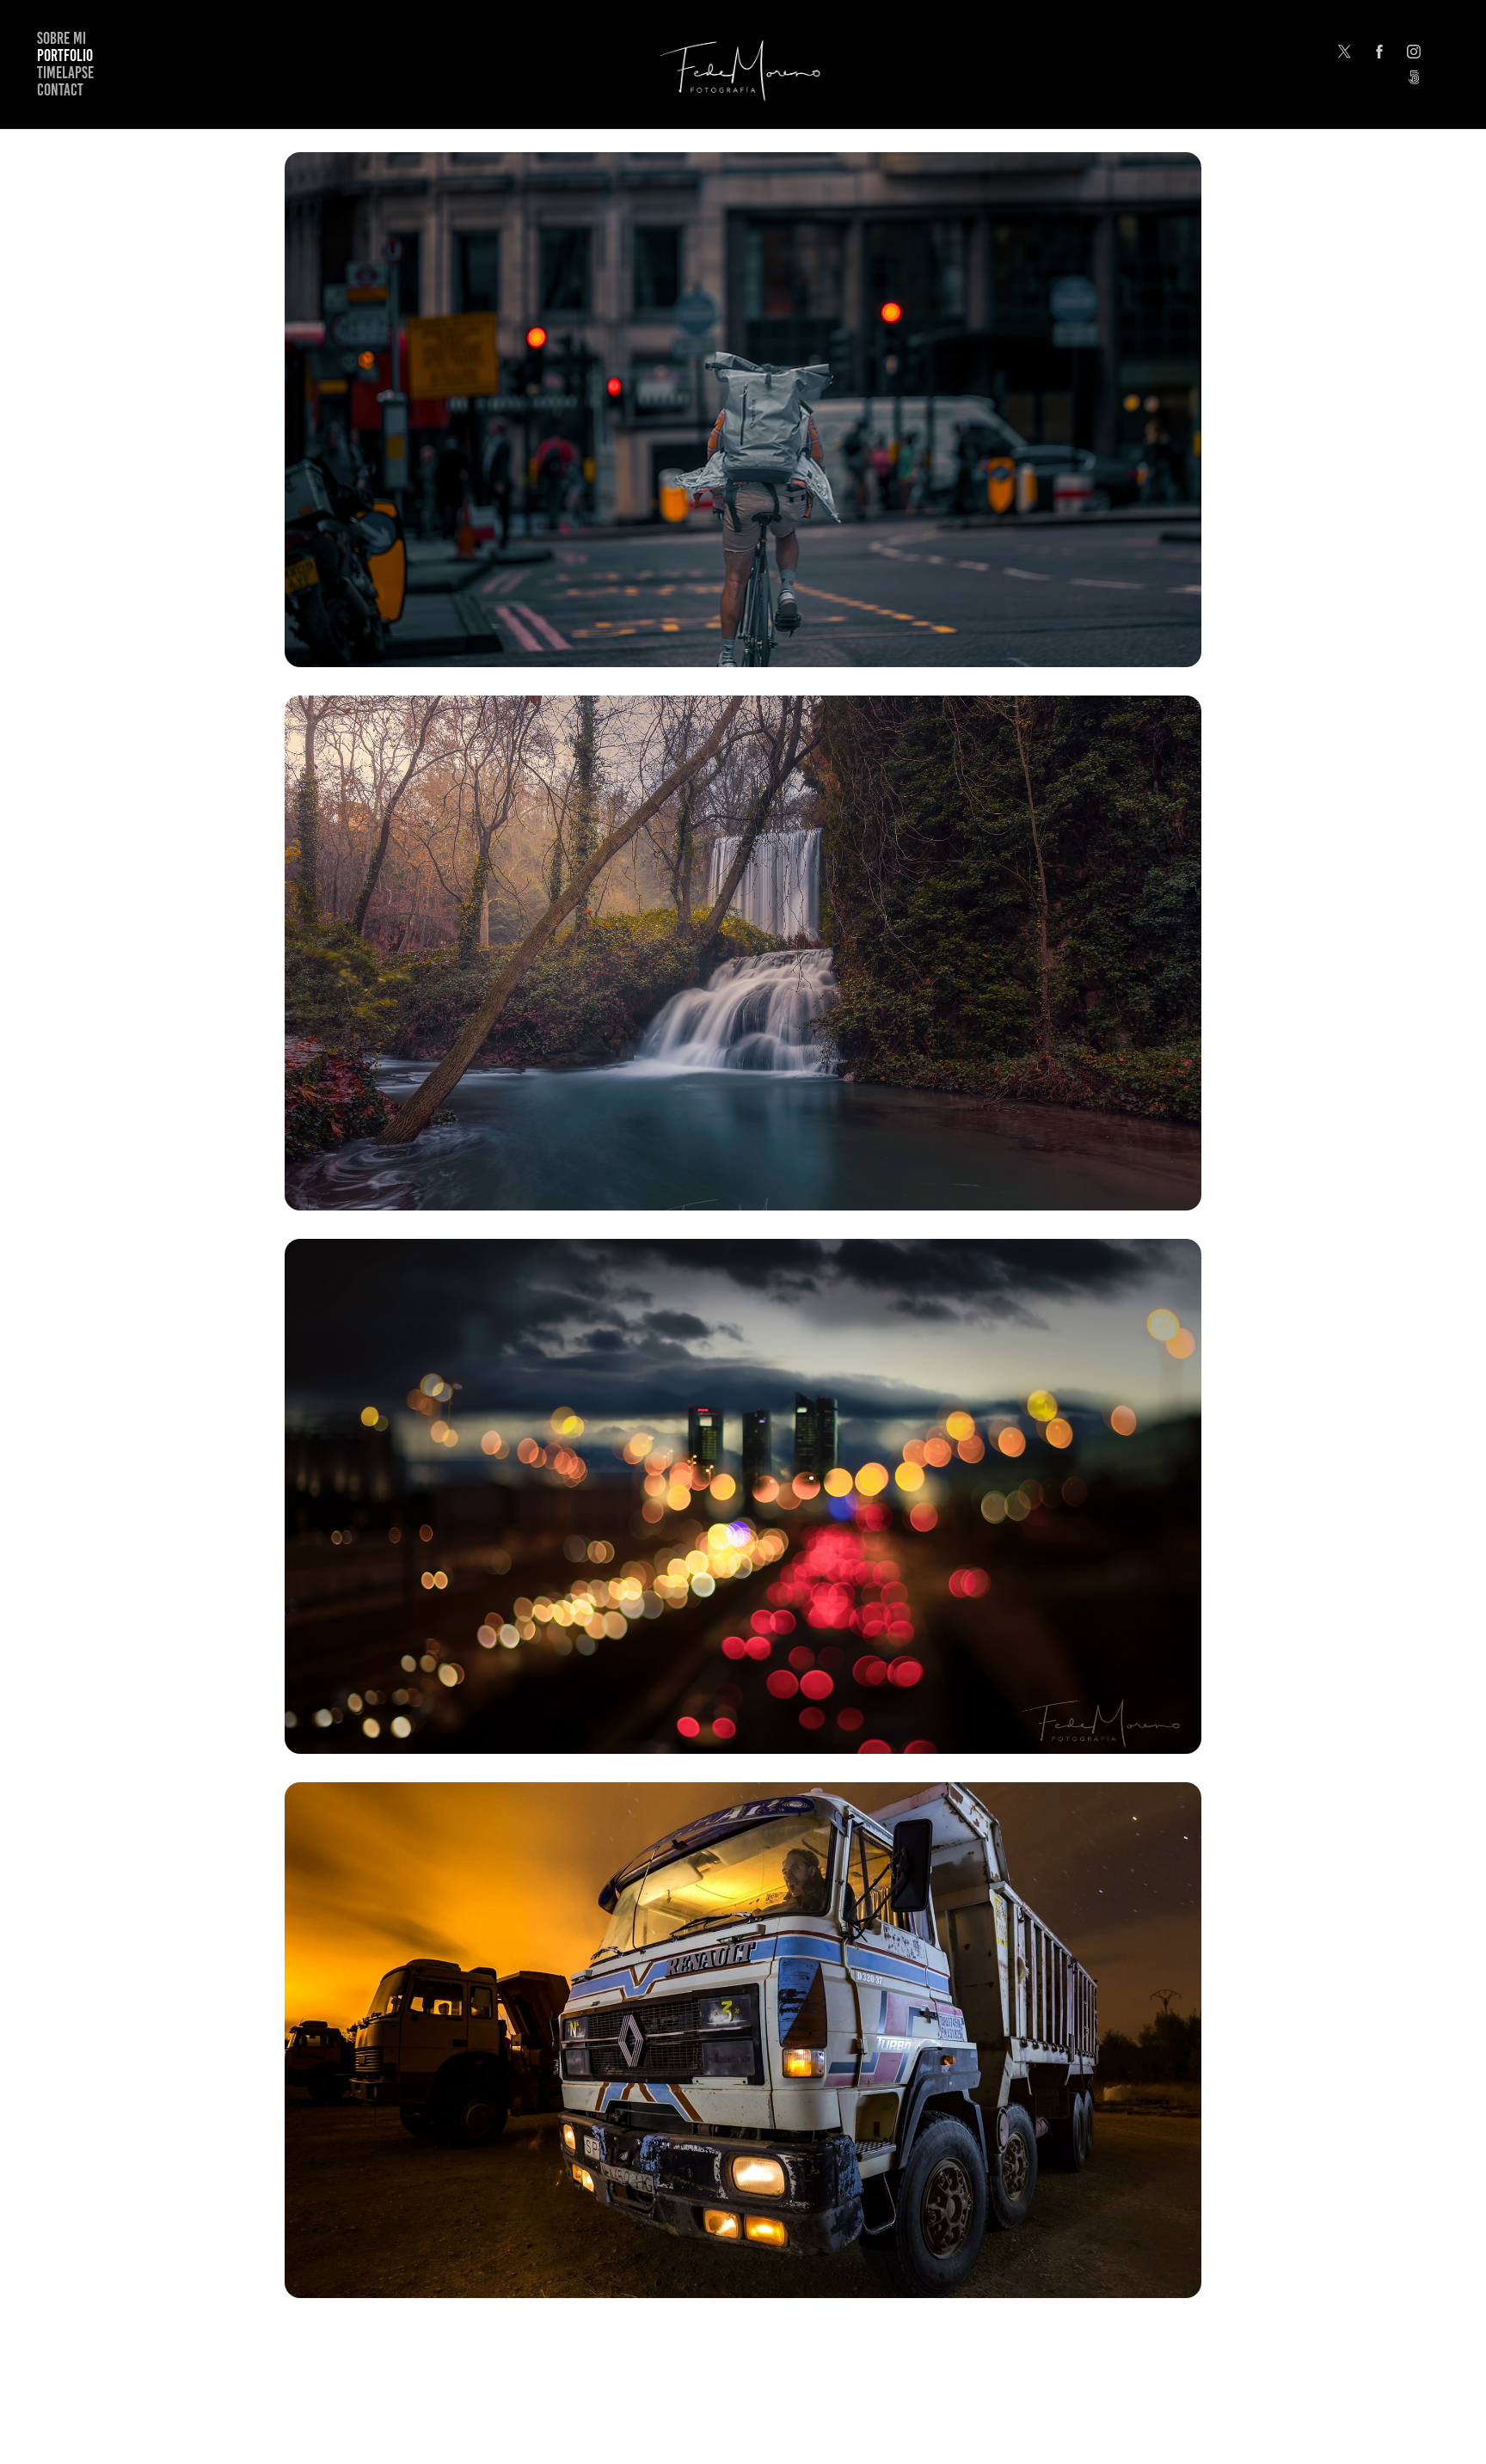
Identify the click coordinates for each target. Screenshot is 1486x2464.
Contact (60, 90)
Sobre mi (61, 38)
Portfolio (65, 55)
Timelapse (65, 73)
